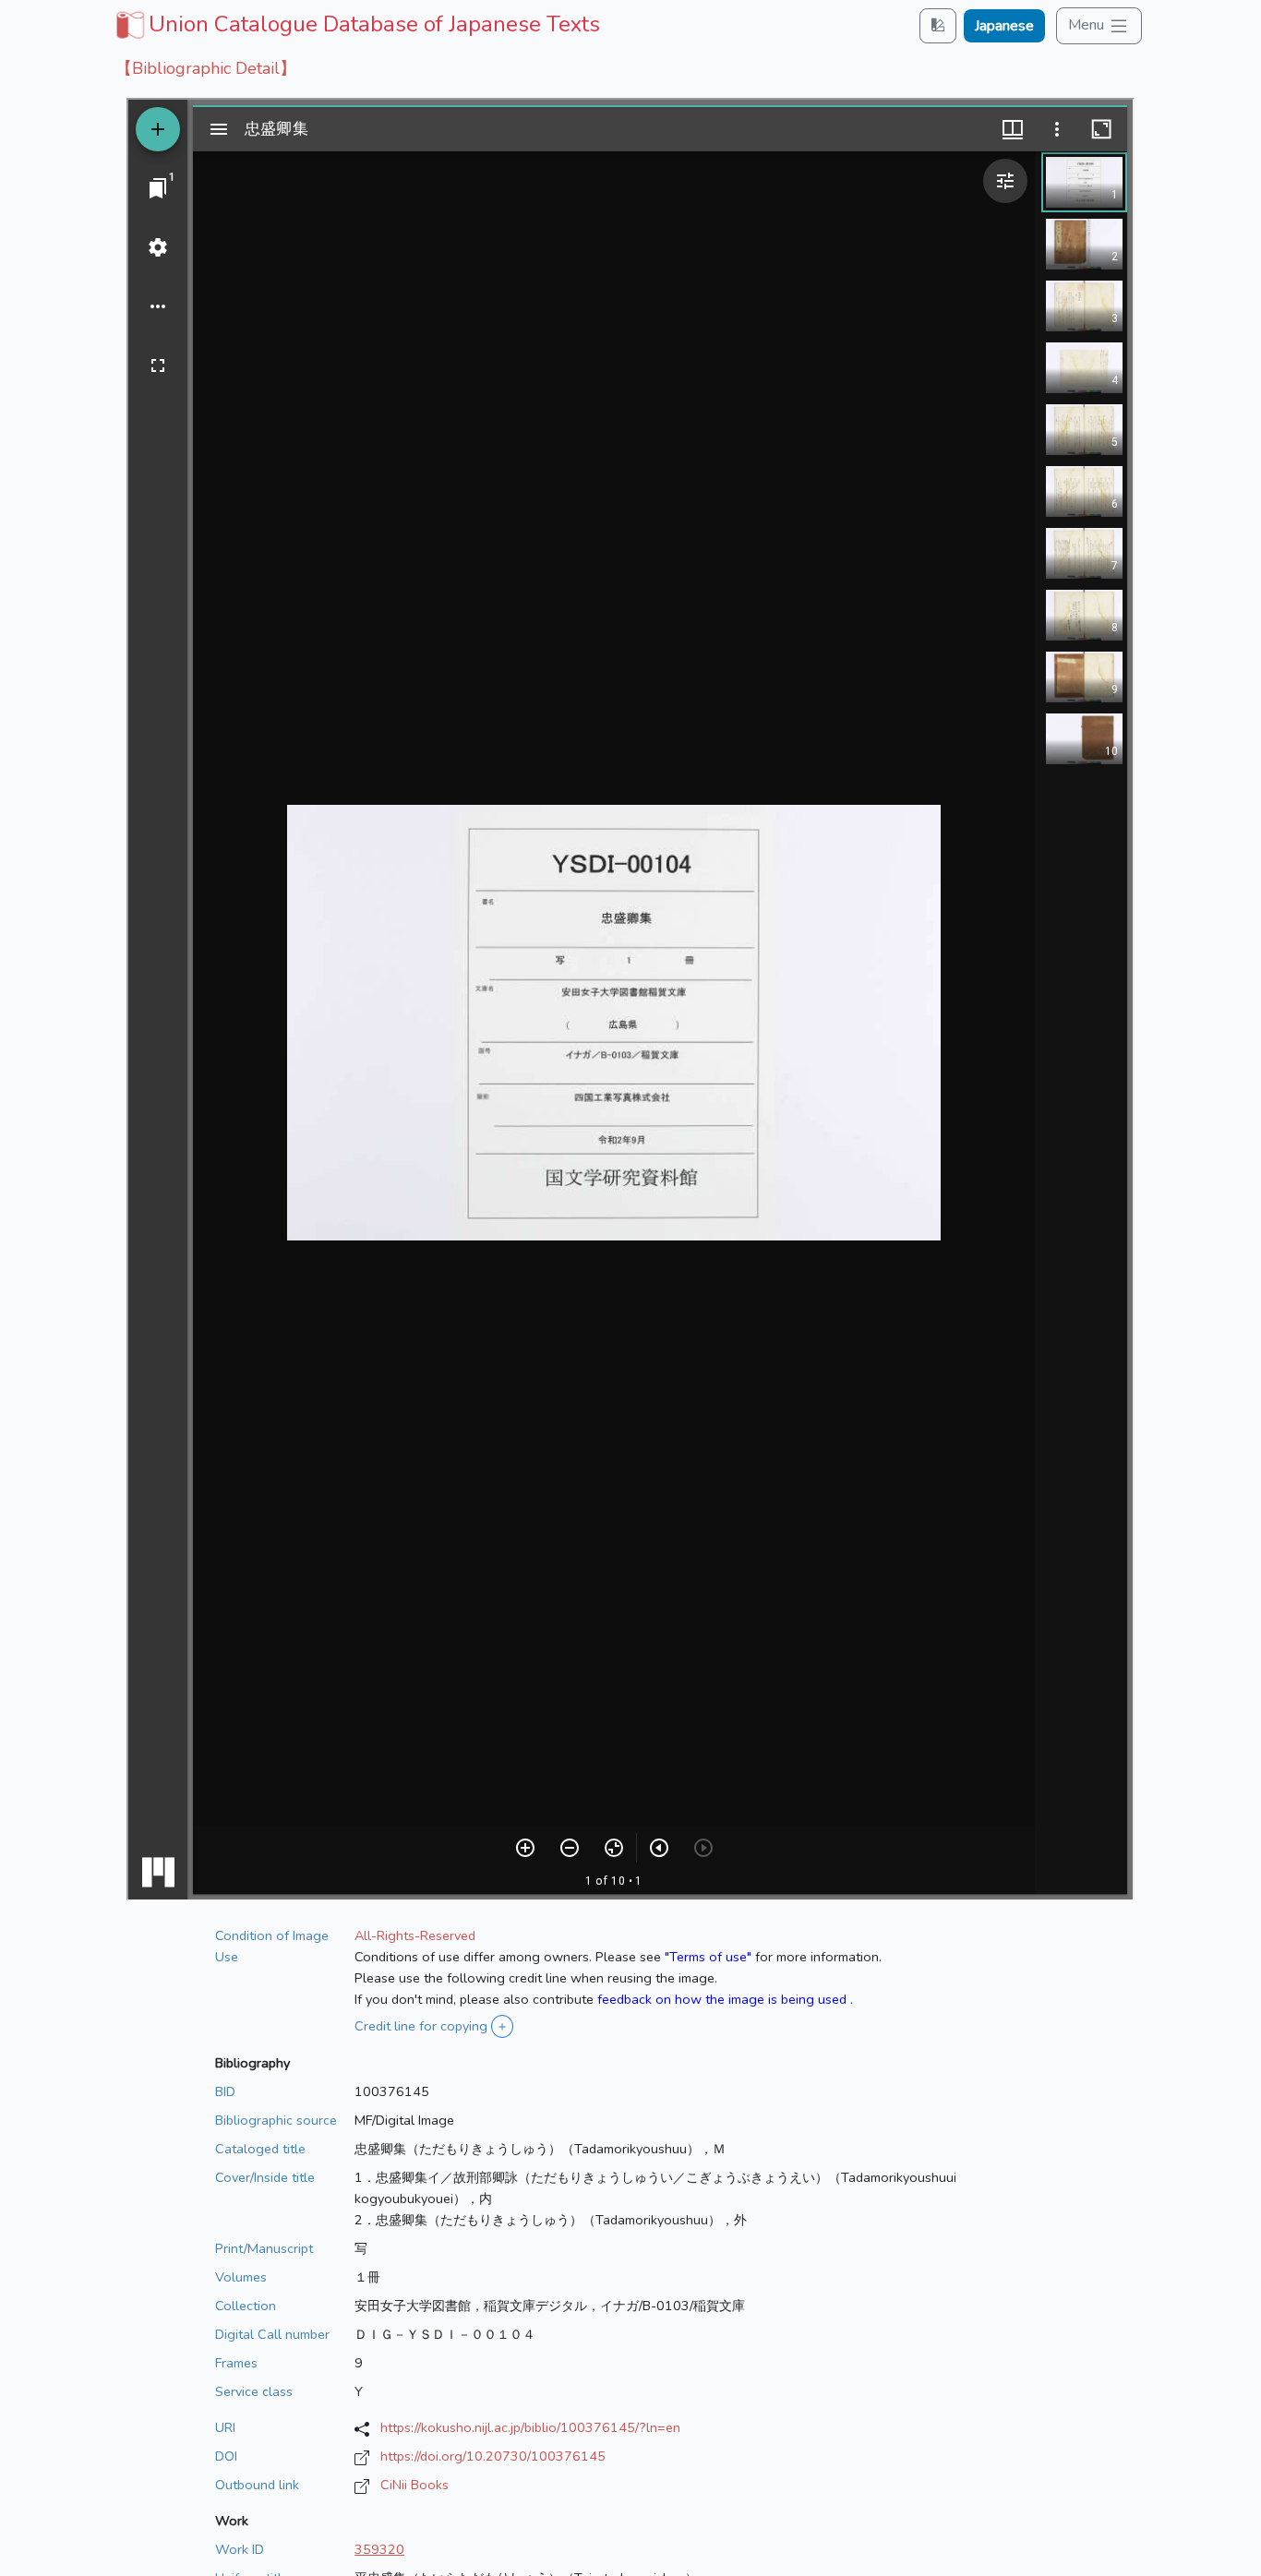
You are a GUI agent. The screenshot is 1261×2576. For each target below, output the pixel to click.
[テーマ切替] (938, 25)
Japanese (1004, 26)
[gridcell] (356, 24)
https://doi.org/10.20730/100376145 (493, 2456)
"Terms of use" (708, 1957)
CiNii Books (414, 2485)
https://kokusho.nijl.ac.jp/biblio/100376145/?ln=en (530, 2427)
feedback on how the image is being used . (725, 1999)
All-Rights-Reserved (415, 1935)
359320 (379, 2549)
